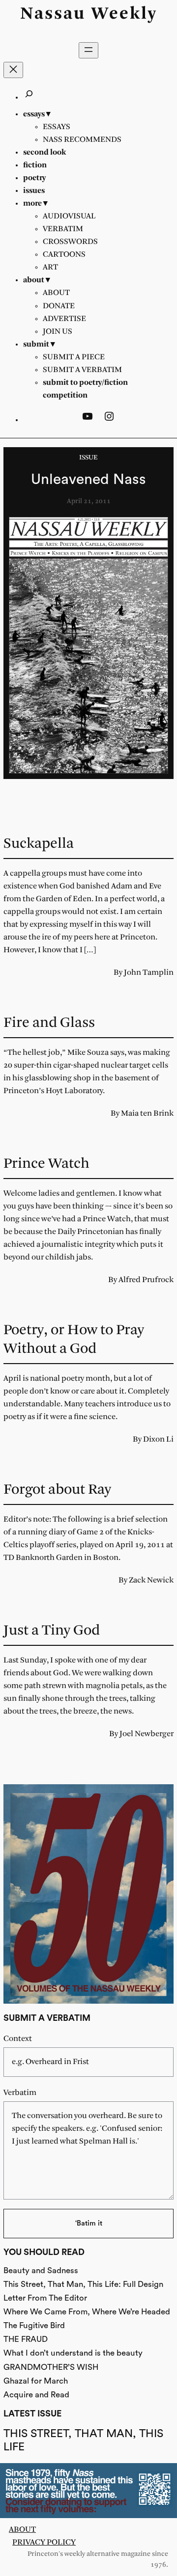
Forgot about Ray (57, 1490)
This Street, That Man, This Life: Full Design (83, 2284)
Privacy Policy (44, 2542)
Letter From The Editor (45, 2298)
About (22, 2530)
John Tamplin (149, 973)
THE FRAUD (26, 2339)
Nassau (53, 14)
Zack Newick (151, 1580)
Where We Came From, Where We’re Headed (87, 2312)
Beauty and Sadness (41, 2270)
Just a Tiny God (52, 1631)
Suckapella (39, 844)
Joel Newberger (147, 1734)
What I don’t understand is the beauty (73, 2353)
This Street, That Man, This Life (83, 2440)
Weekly (124, 14)
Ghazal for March (36, 2381)
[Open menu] (88, 50)
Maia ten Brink (147, 1114)
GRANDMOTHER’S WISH (51, 2367)
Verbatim (20, 2093)
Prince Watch (46, 1164)
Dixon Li (158, 1439)
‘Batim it (89, 2223)
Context (18, 2039)
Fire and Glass (49, 1023)
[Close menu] (13, 70)
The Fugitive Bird (34, 2325)
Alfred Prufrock (146, 1280)
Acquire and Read (36, 2395)
